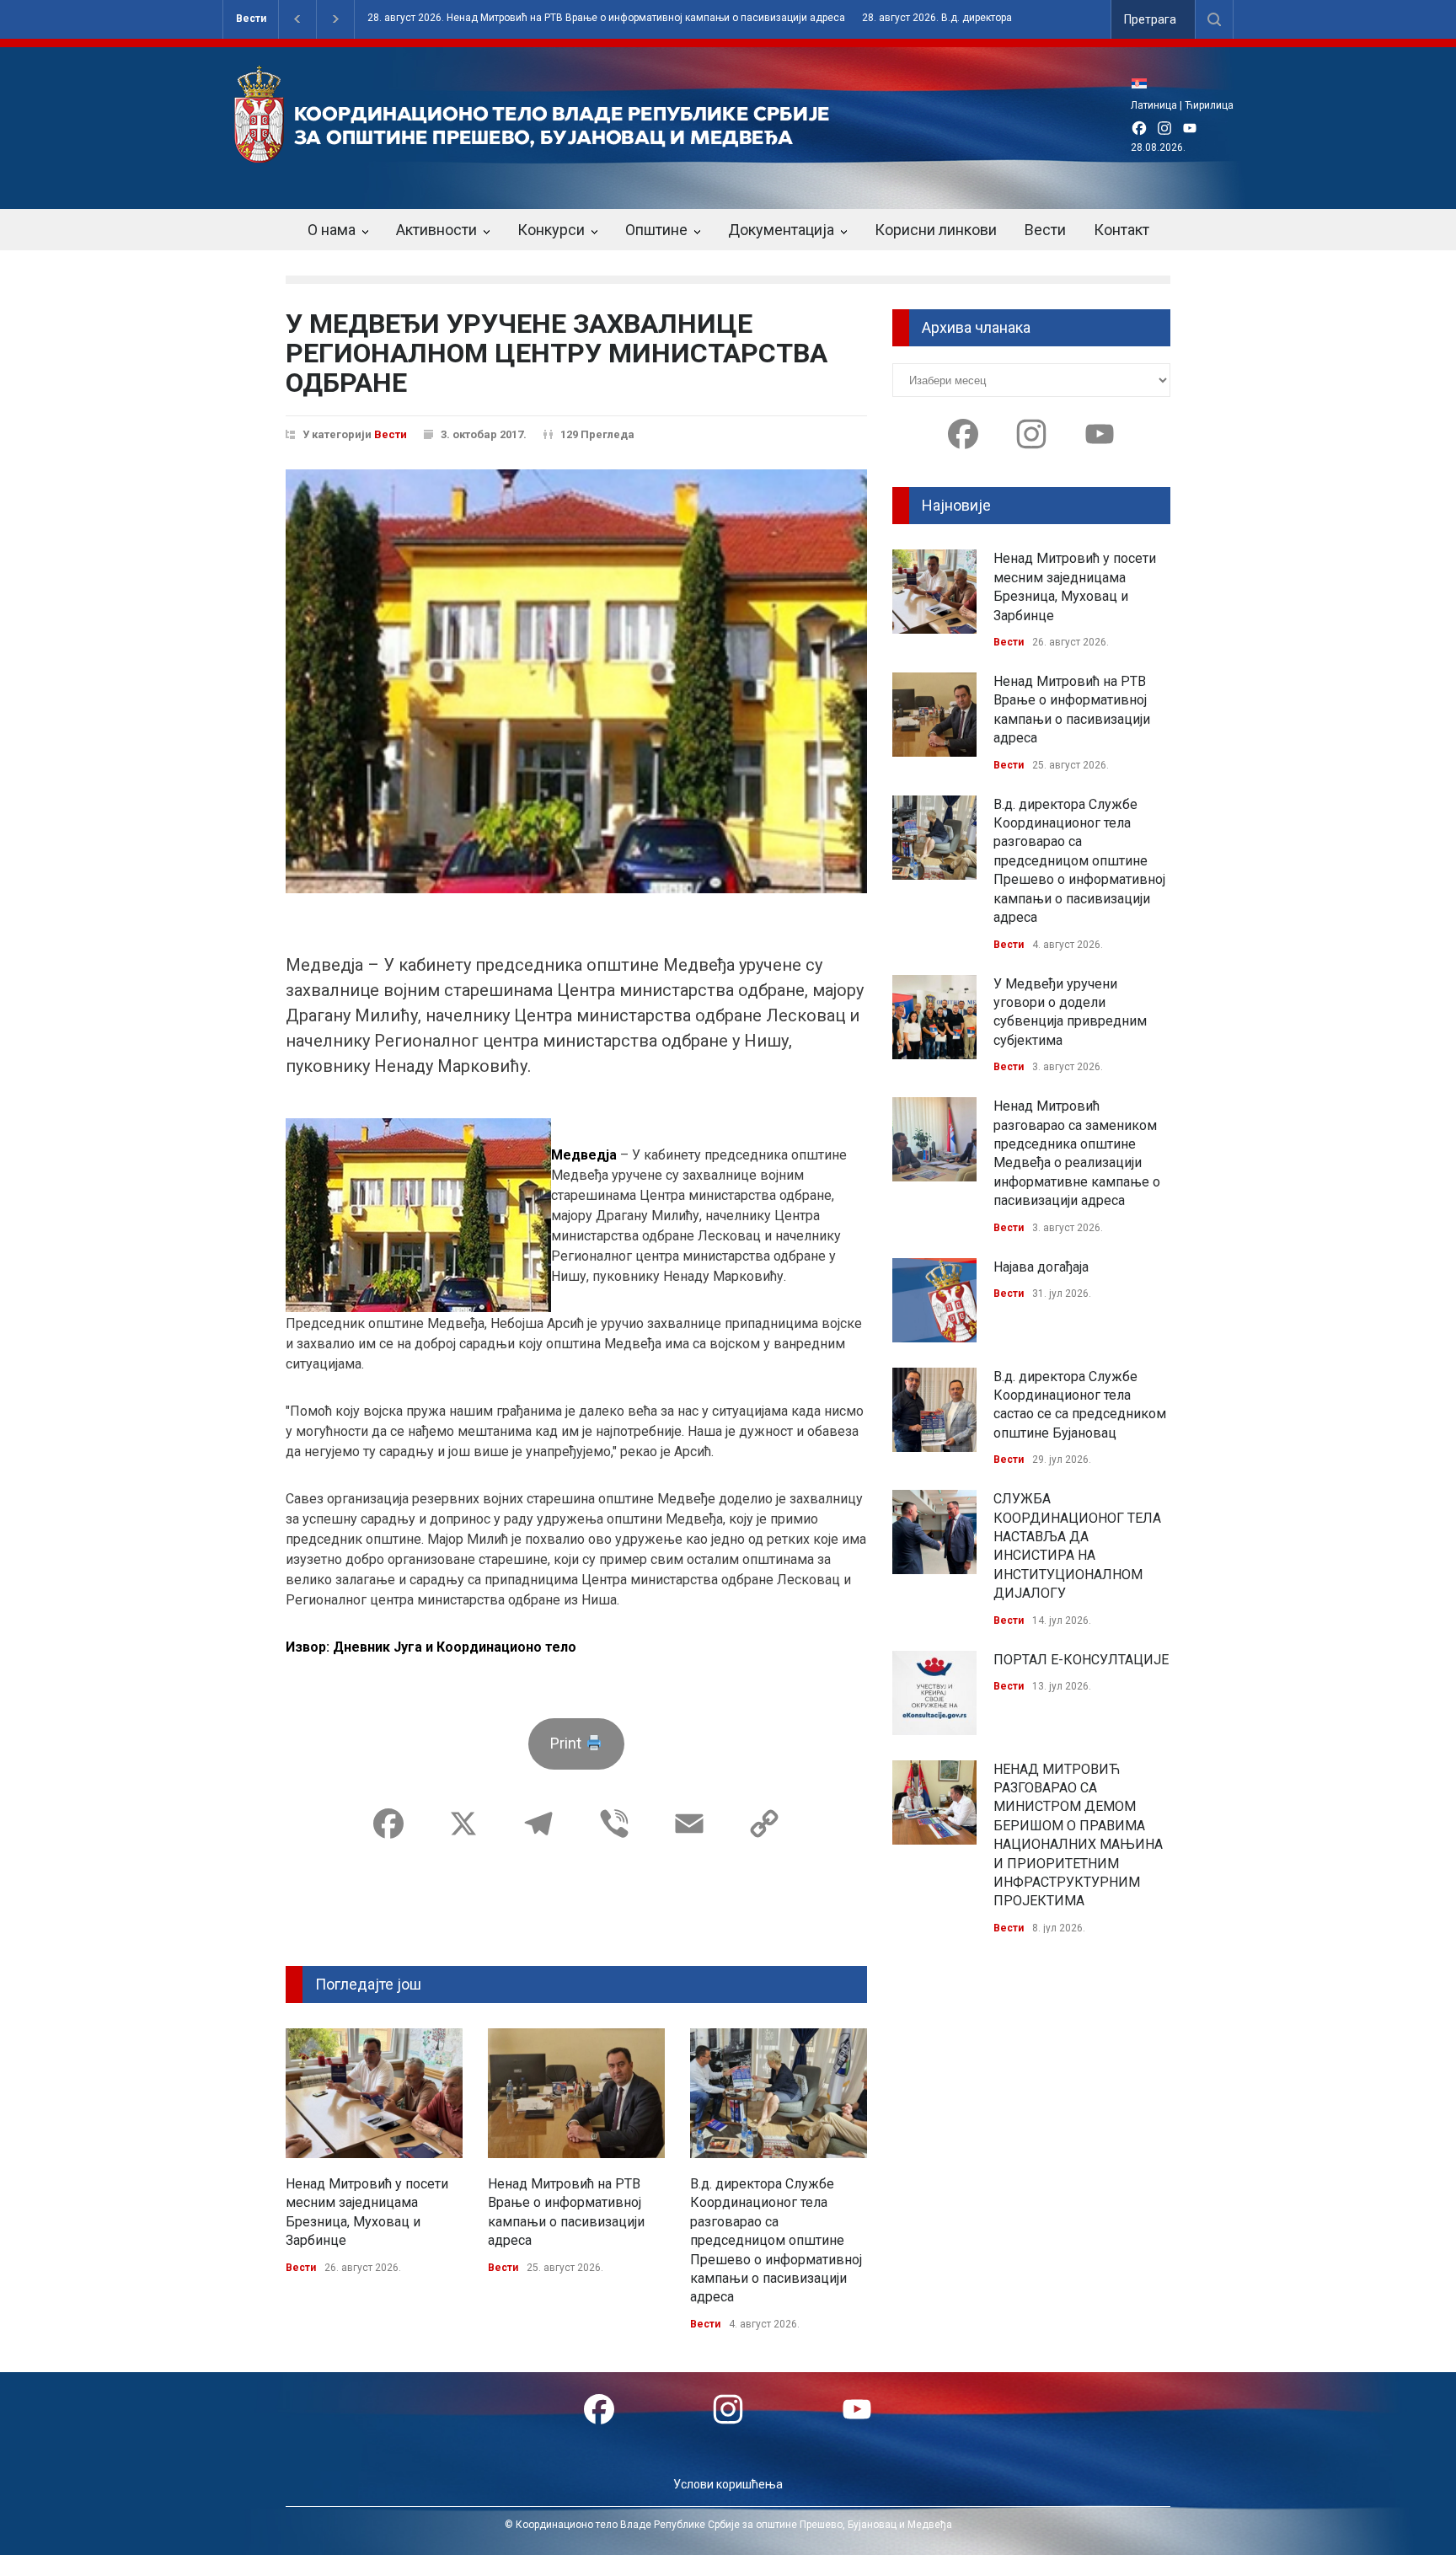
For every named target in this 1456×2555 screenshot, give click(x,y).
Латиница (1154, 105)
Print (567, 1743)
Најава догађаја (1041, 1267)
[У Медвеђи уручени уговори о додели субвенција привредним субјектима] (934, 1017)
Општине (656, 230)
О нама (332, 230)
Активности (436, 230)
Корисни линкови (936, 230)
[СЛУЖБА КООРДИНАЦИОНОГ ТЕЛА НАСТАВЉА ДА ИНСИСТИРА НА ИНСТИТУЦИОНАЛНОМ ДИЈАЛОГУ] (934, 1532)
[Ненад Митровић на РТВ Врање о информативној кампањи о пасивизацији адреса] (576, 2093)
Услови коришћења (728, 2484)
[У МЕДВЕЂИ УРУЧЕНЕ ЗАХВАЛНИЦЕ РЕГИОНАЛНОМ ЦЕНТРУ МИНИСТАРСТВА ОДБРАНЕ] (576, 682)
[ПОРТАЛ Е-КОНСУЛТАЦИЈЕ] (934, 1693)
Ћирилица (1209, 105)
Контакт (1121, 230)
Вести (251, 19)
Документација (781, 230)
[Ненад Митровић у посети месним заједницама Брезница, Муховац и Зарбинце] (374, 2093)
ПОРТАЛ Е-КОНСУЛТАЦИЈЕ (1081, 1660)
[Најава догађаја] (934, 1300)
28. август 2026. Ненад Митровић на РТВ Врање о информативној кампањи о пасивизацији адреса (606, 18)
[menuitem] (1143, 83)
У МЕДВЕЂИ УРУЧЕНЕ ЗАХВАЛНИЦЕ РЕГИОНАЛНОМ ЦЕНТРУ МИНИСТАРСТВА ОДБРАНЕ (557, 353)
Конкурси (551, 230)
